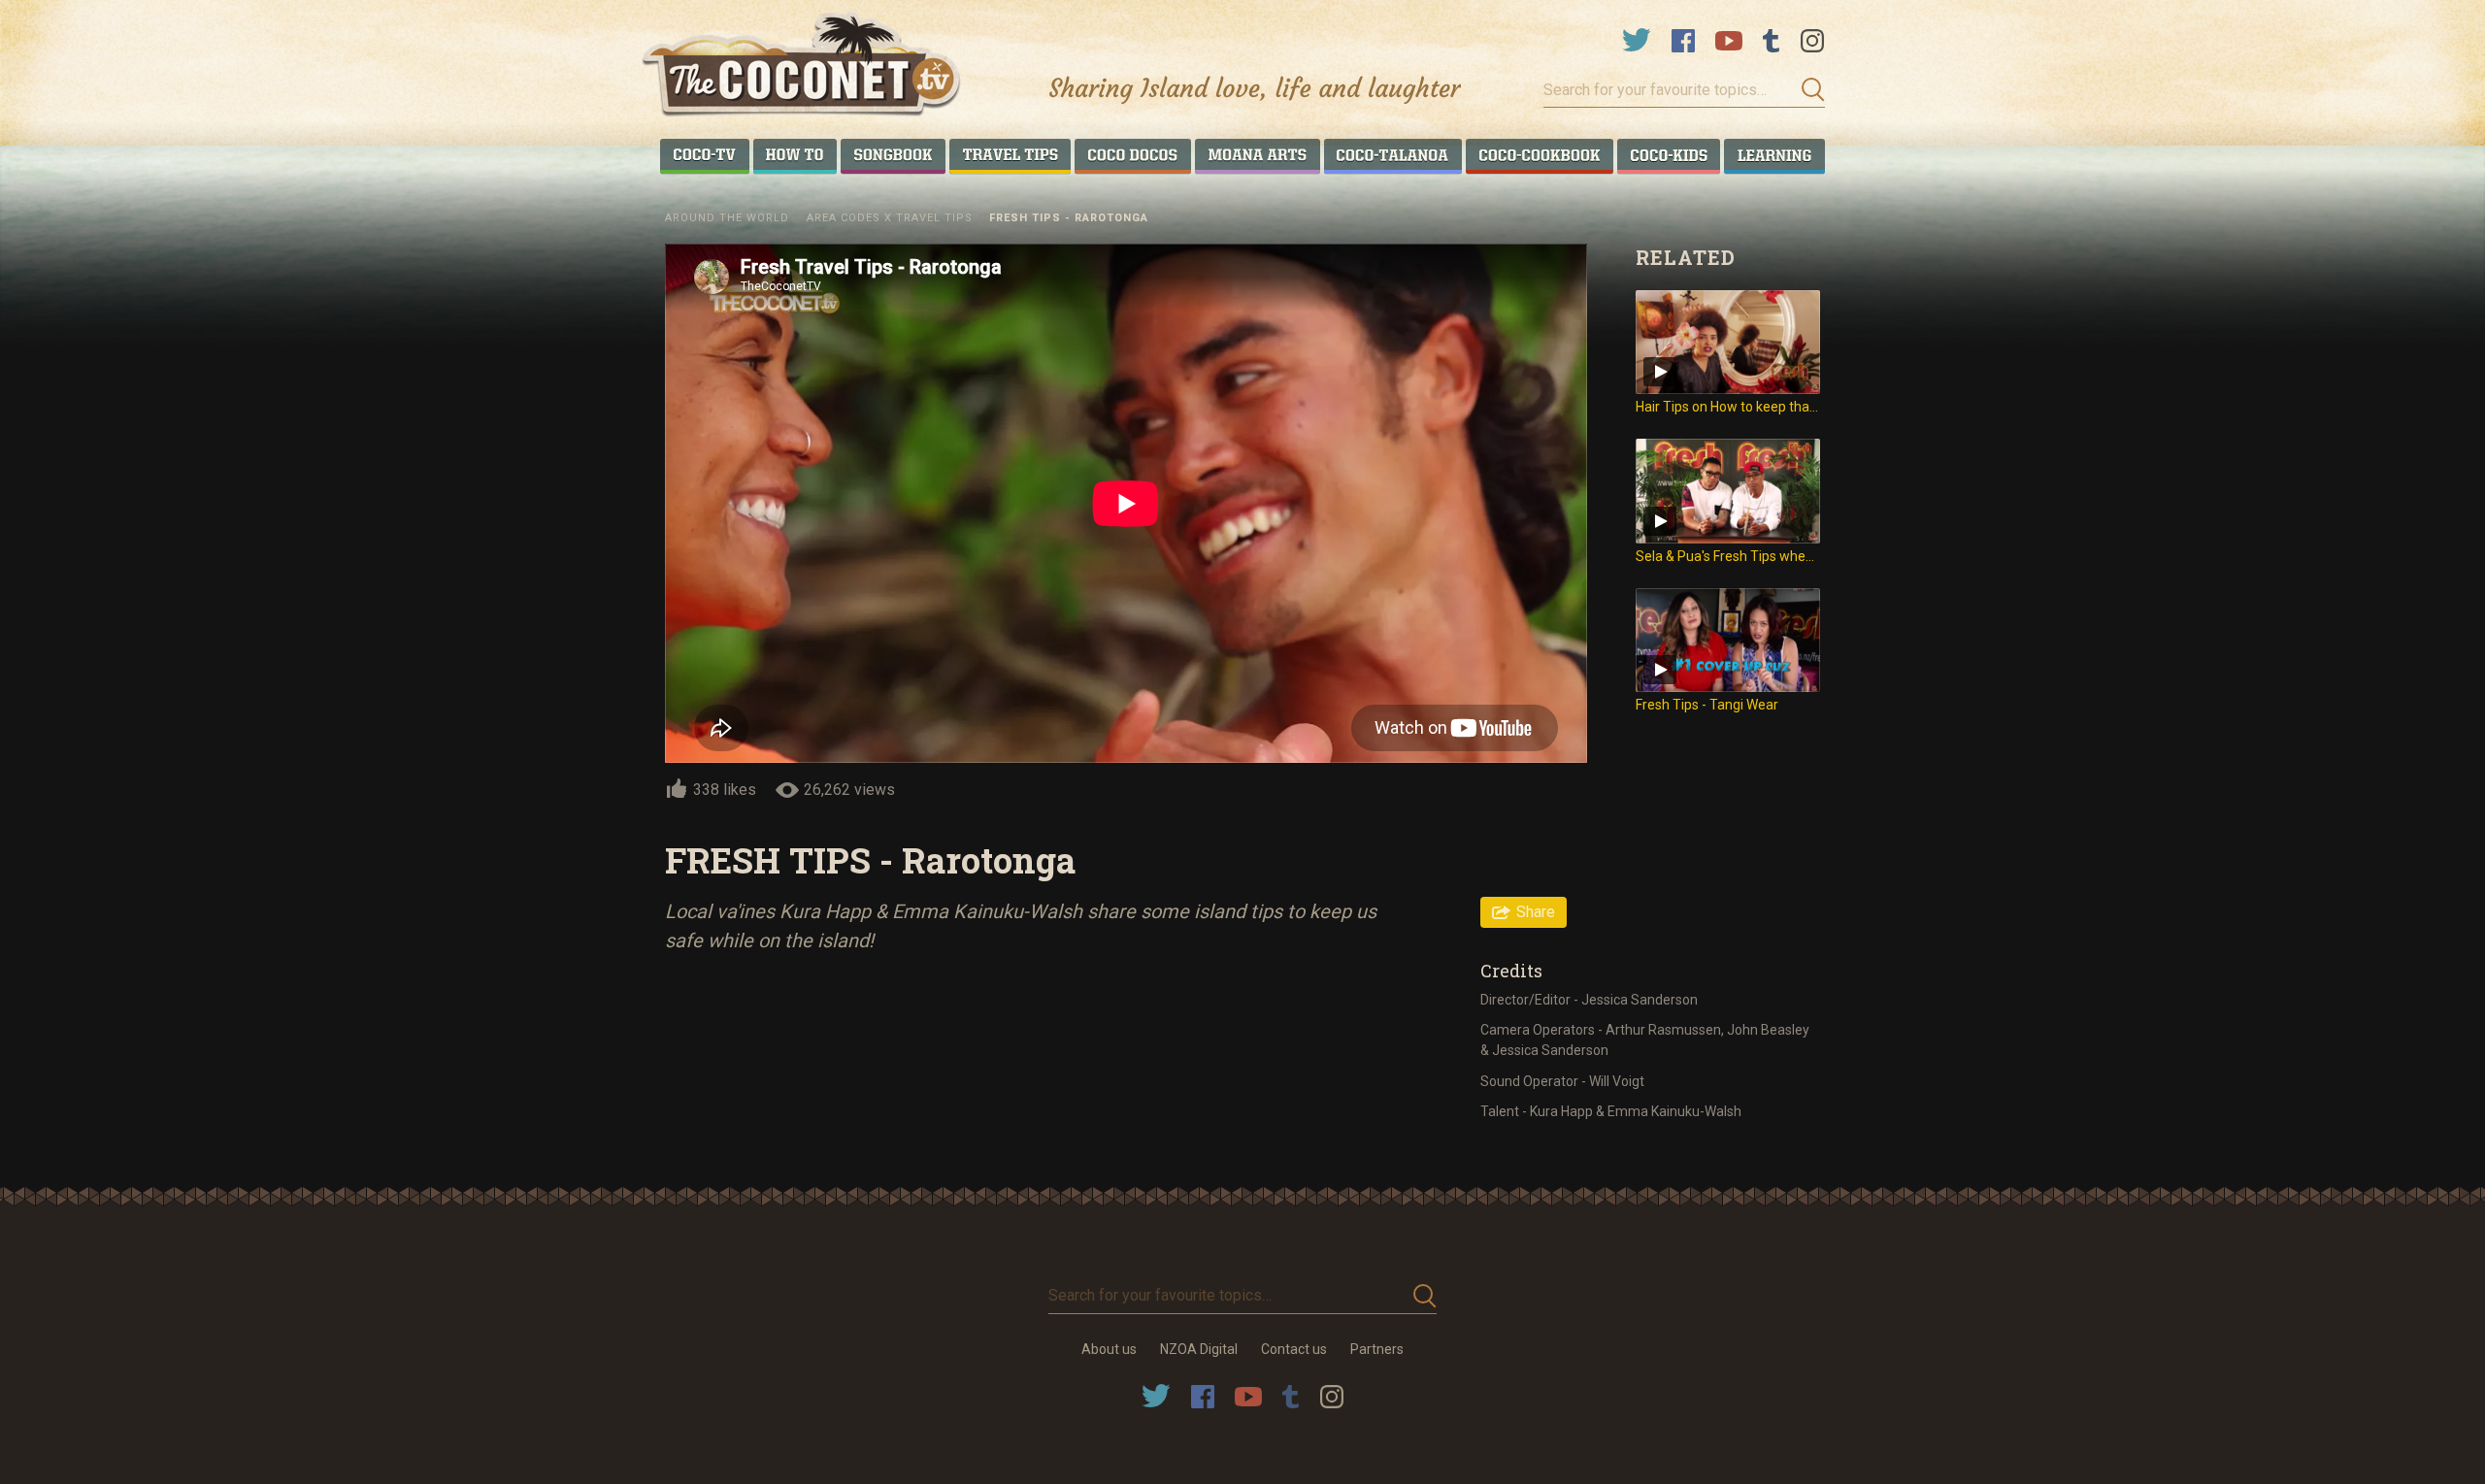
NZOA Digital (1199, 1349)
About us (1109, 1349)
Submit (1807, 90)
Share (1536, 912)
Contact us (1294, 1349)
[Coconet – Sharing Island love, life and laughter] (802, 66)
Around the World (727, 218)
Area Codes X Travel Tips (890, 218)
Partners (1377, 1349)
